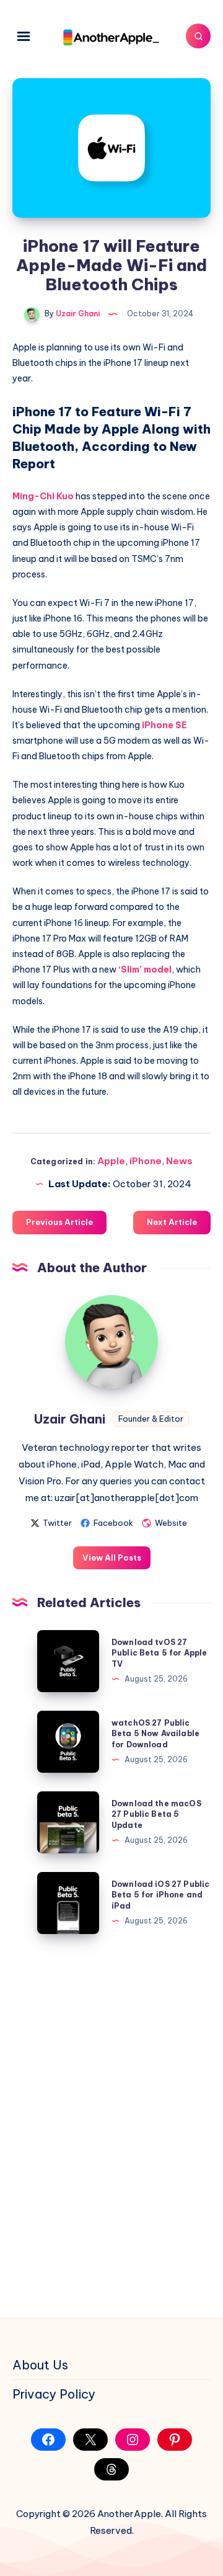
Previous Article (59, 1222)
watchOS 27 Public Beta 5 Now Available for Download (155, 1734)
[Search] (198, 36)
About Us (40, 2365)
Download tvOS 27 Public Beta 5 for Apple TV (159, 1653)
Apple (111, 1161)
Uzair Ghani (70, 1419)
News (179, 1161)
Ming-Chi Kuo (43, 496)
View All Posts (112, 1558)
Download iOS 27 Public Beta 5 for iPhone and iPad (160, 1895)
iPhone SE (164, 725)
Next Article (172, 1222)
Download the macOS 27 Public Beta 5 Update (156, 1814)
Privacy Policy (54, 2394)
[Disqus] (111, 2124)
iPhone (146, 1161)
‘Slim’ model (145, 969)
